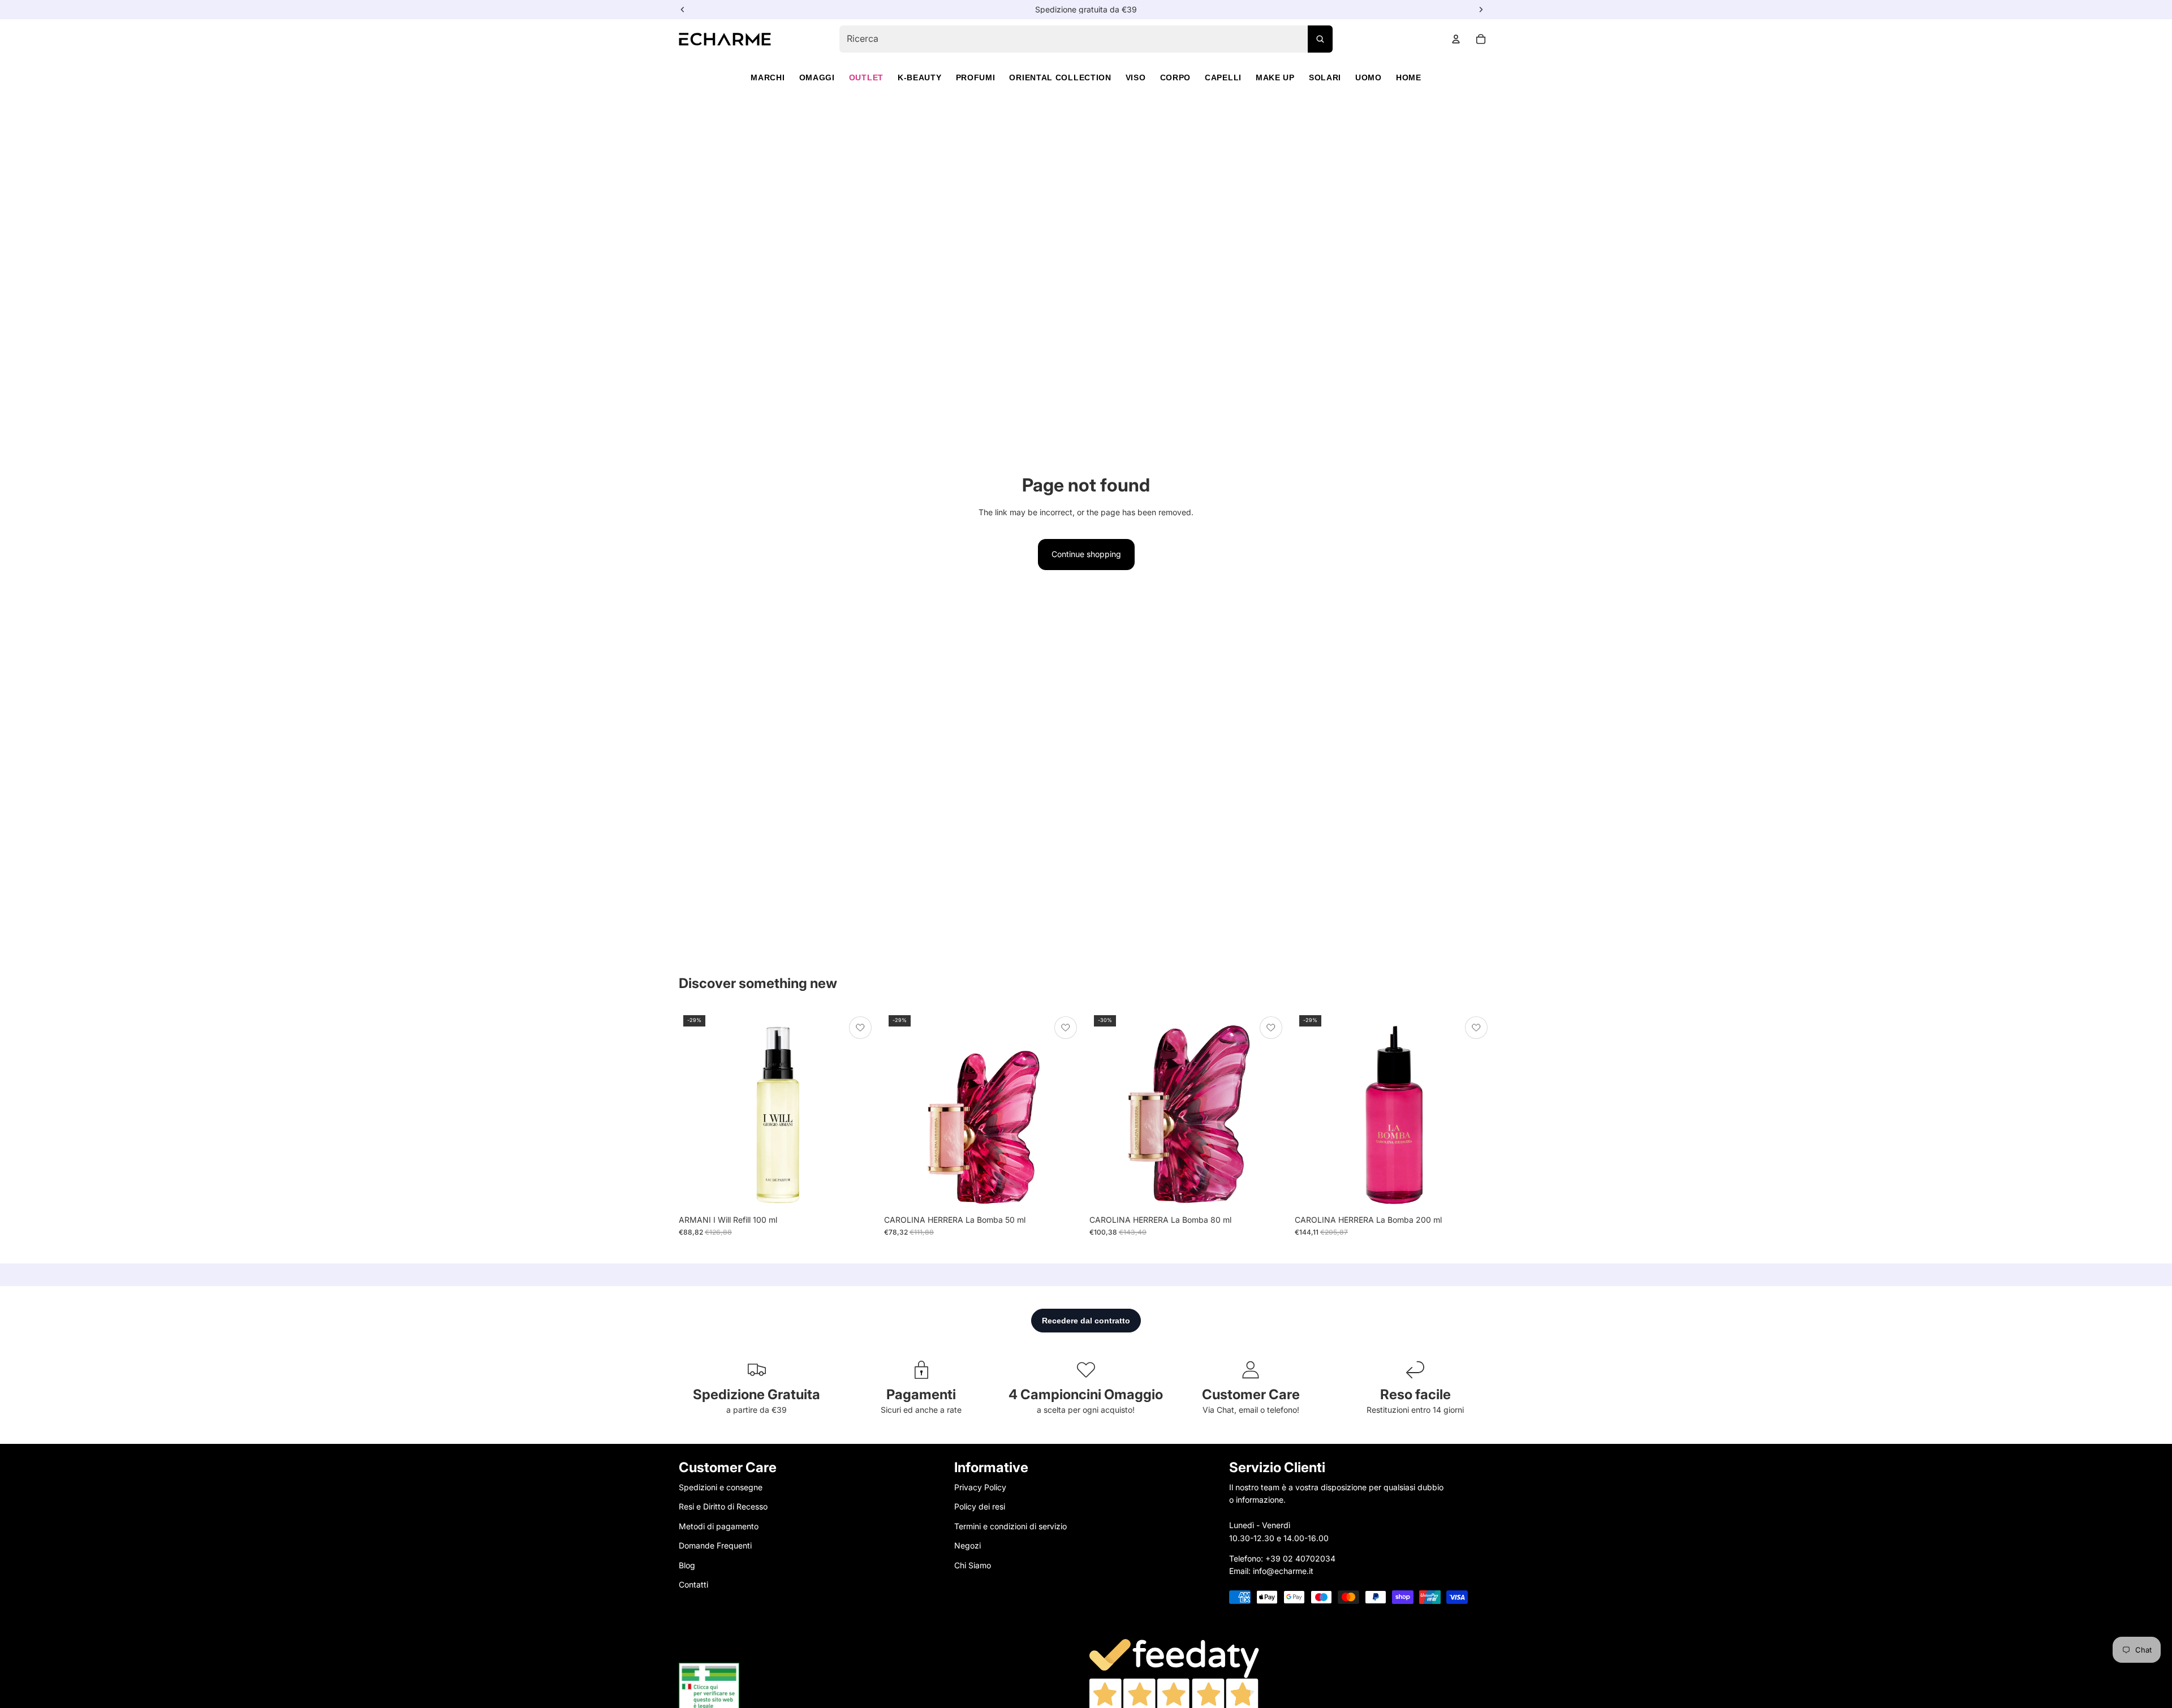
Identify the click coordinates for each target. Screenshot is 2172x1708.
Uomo (1369, 77)
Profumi (976, 77)
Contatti (693, 1584)
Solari (1325, 77)
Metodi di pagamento (719, 1526)
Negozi (968, 1545)
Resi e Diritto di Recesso (723, 1506)
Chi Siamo (973, 1565)
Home (1409, 77)
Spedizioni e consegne (721, 1487)
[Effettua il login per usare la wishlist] (860, 1028)
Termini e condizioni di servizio (1010, 1526)
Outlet (866, 77)
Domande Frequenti (715, 1545)
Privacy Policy (980, 1487)
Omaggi (817, 77)
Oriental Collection (1060, 77)
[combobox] (1086, 39)
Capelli (1223, 77)
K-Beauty (920, 77)
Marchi (768, 77)
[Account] (1456, 39)
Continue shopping (1086, 554)
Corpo (1176, 77)
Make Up (1275, 77)
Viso (1136, 77)
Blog (687, 1565)
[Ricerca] (1320, 39)
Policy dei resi (980, 1506)
